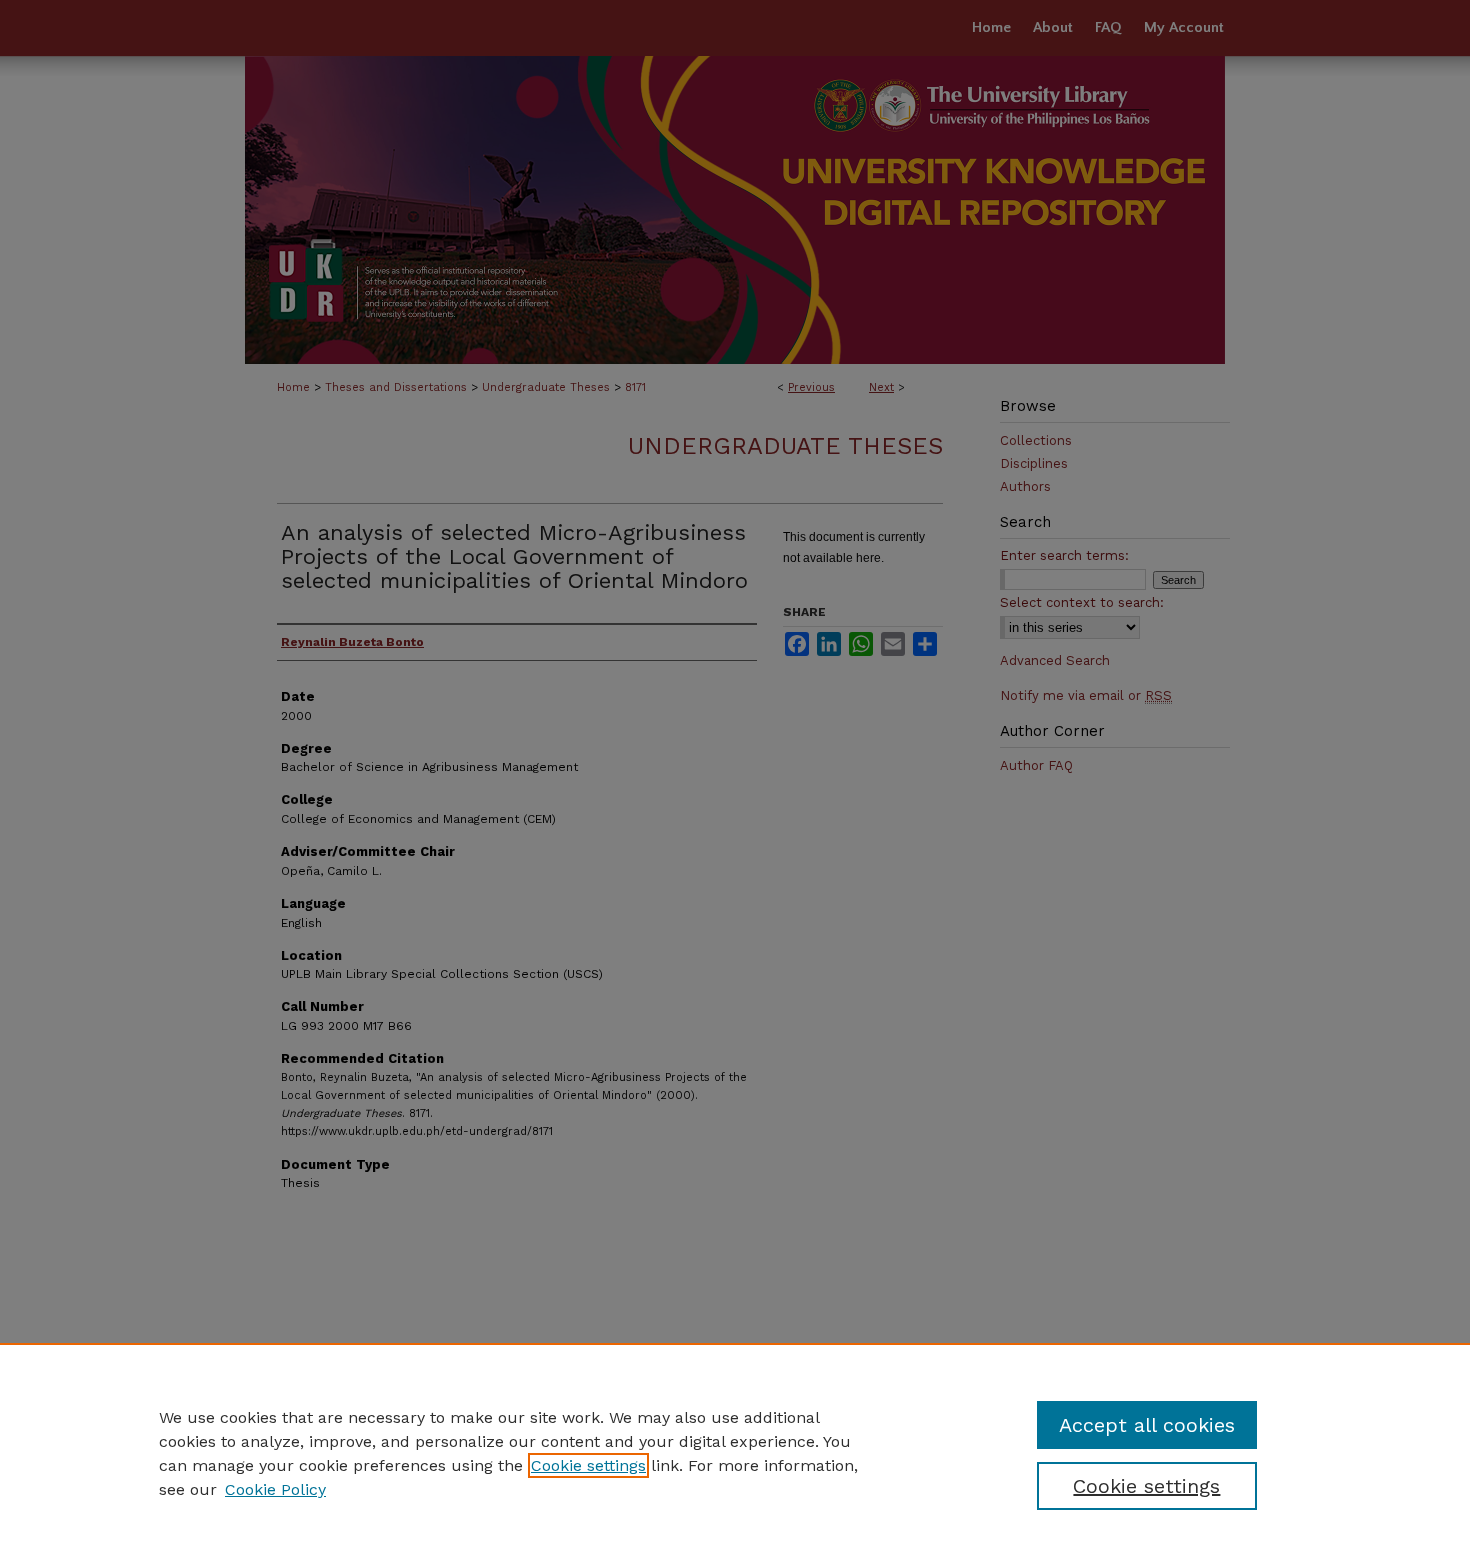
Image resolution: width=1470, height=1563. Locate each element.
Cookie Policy (275, 1489)
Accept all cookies (1147, 1425)
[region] (735, 1453)
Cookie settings (588, 1465)
